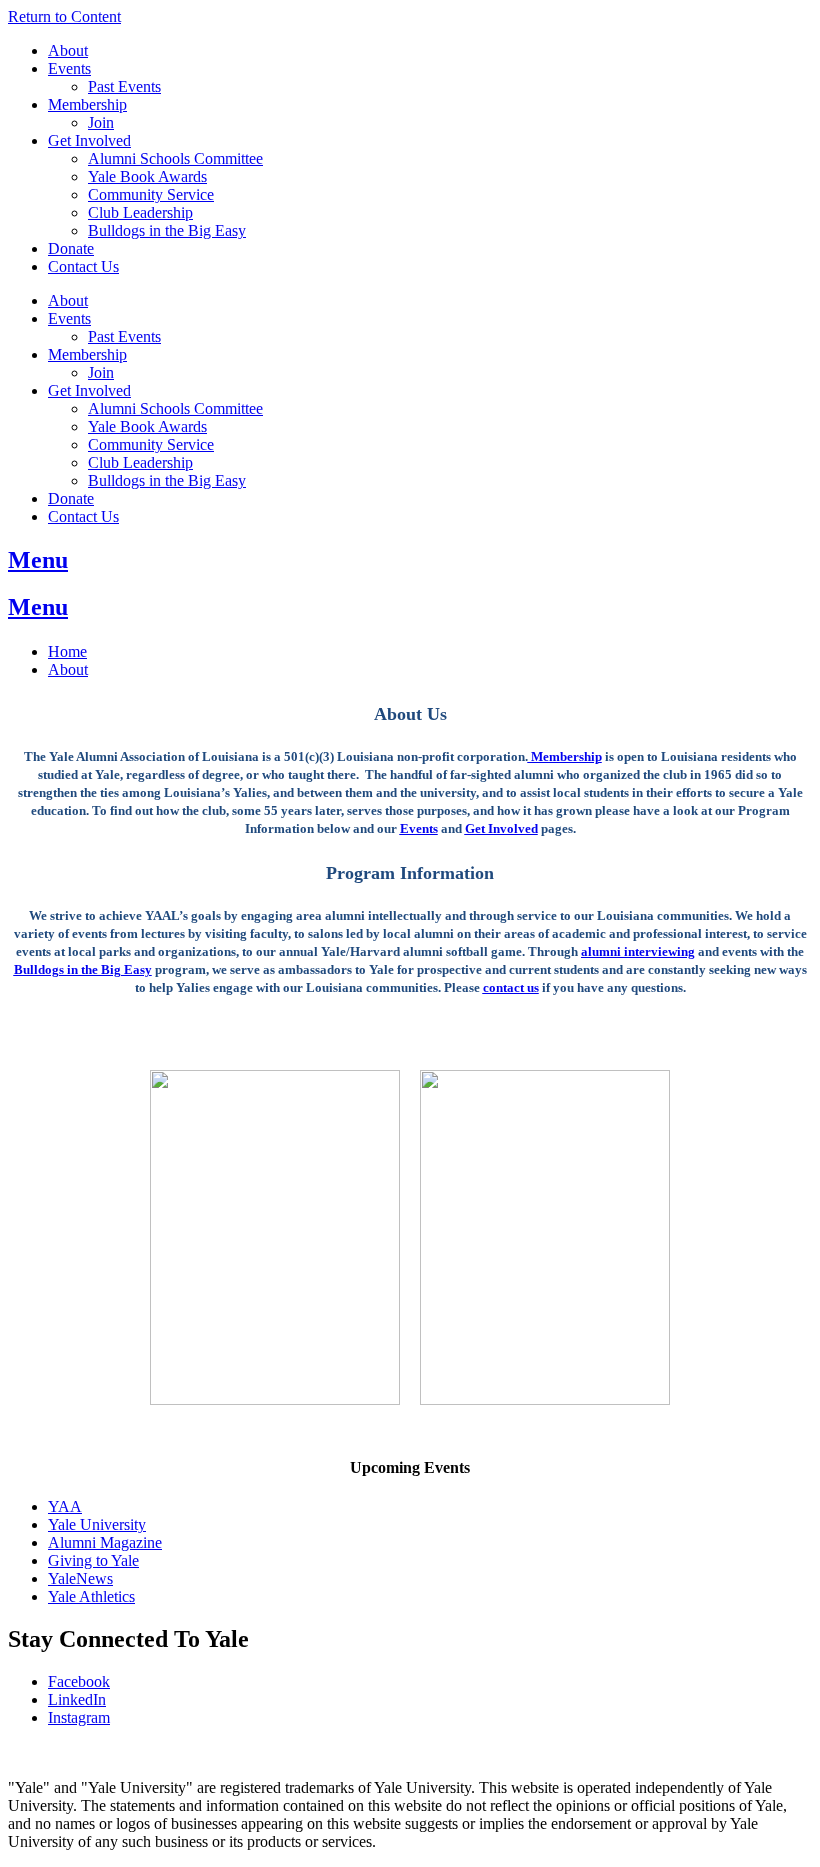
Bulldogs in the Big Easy (167, 230)
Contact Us (83, 266)
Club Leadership (140, 212)
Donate (71, 248)
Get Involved (89, 140)
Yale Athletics (91, 1596)
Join (101, 122)
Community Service (151, 194)
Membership (87, 104)
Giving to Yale (93, 1560)
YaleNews (80, 1578)
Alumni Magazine (105, 1542)
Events (69, 68)
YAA (65, 1506)
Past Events (124, 86)
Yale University (97, 1524)
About (68, 50)
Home (67, 651)
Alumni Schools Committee (175, 158)
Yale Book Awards (147, 176)
